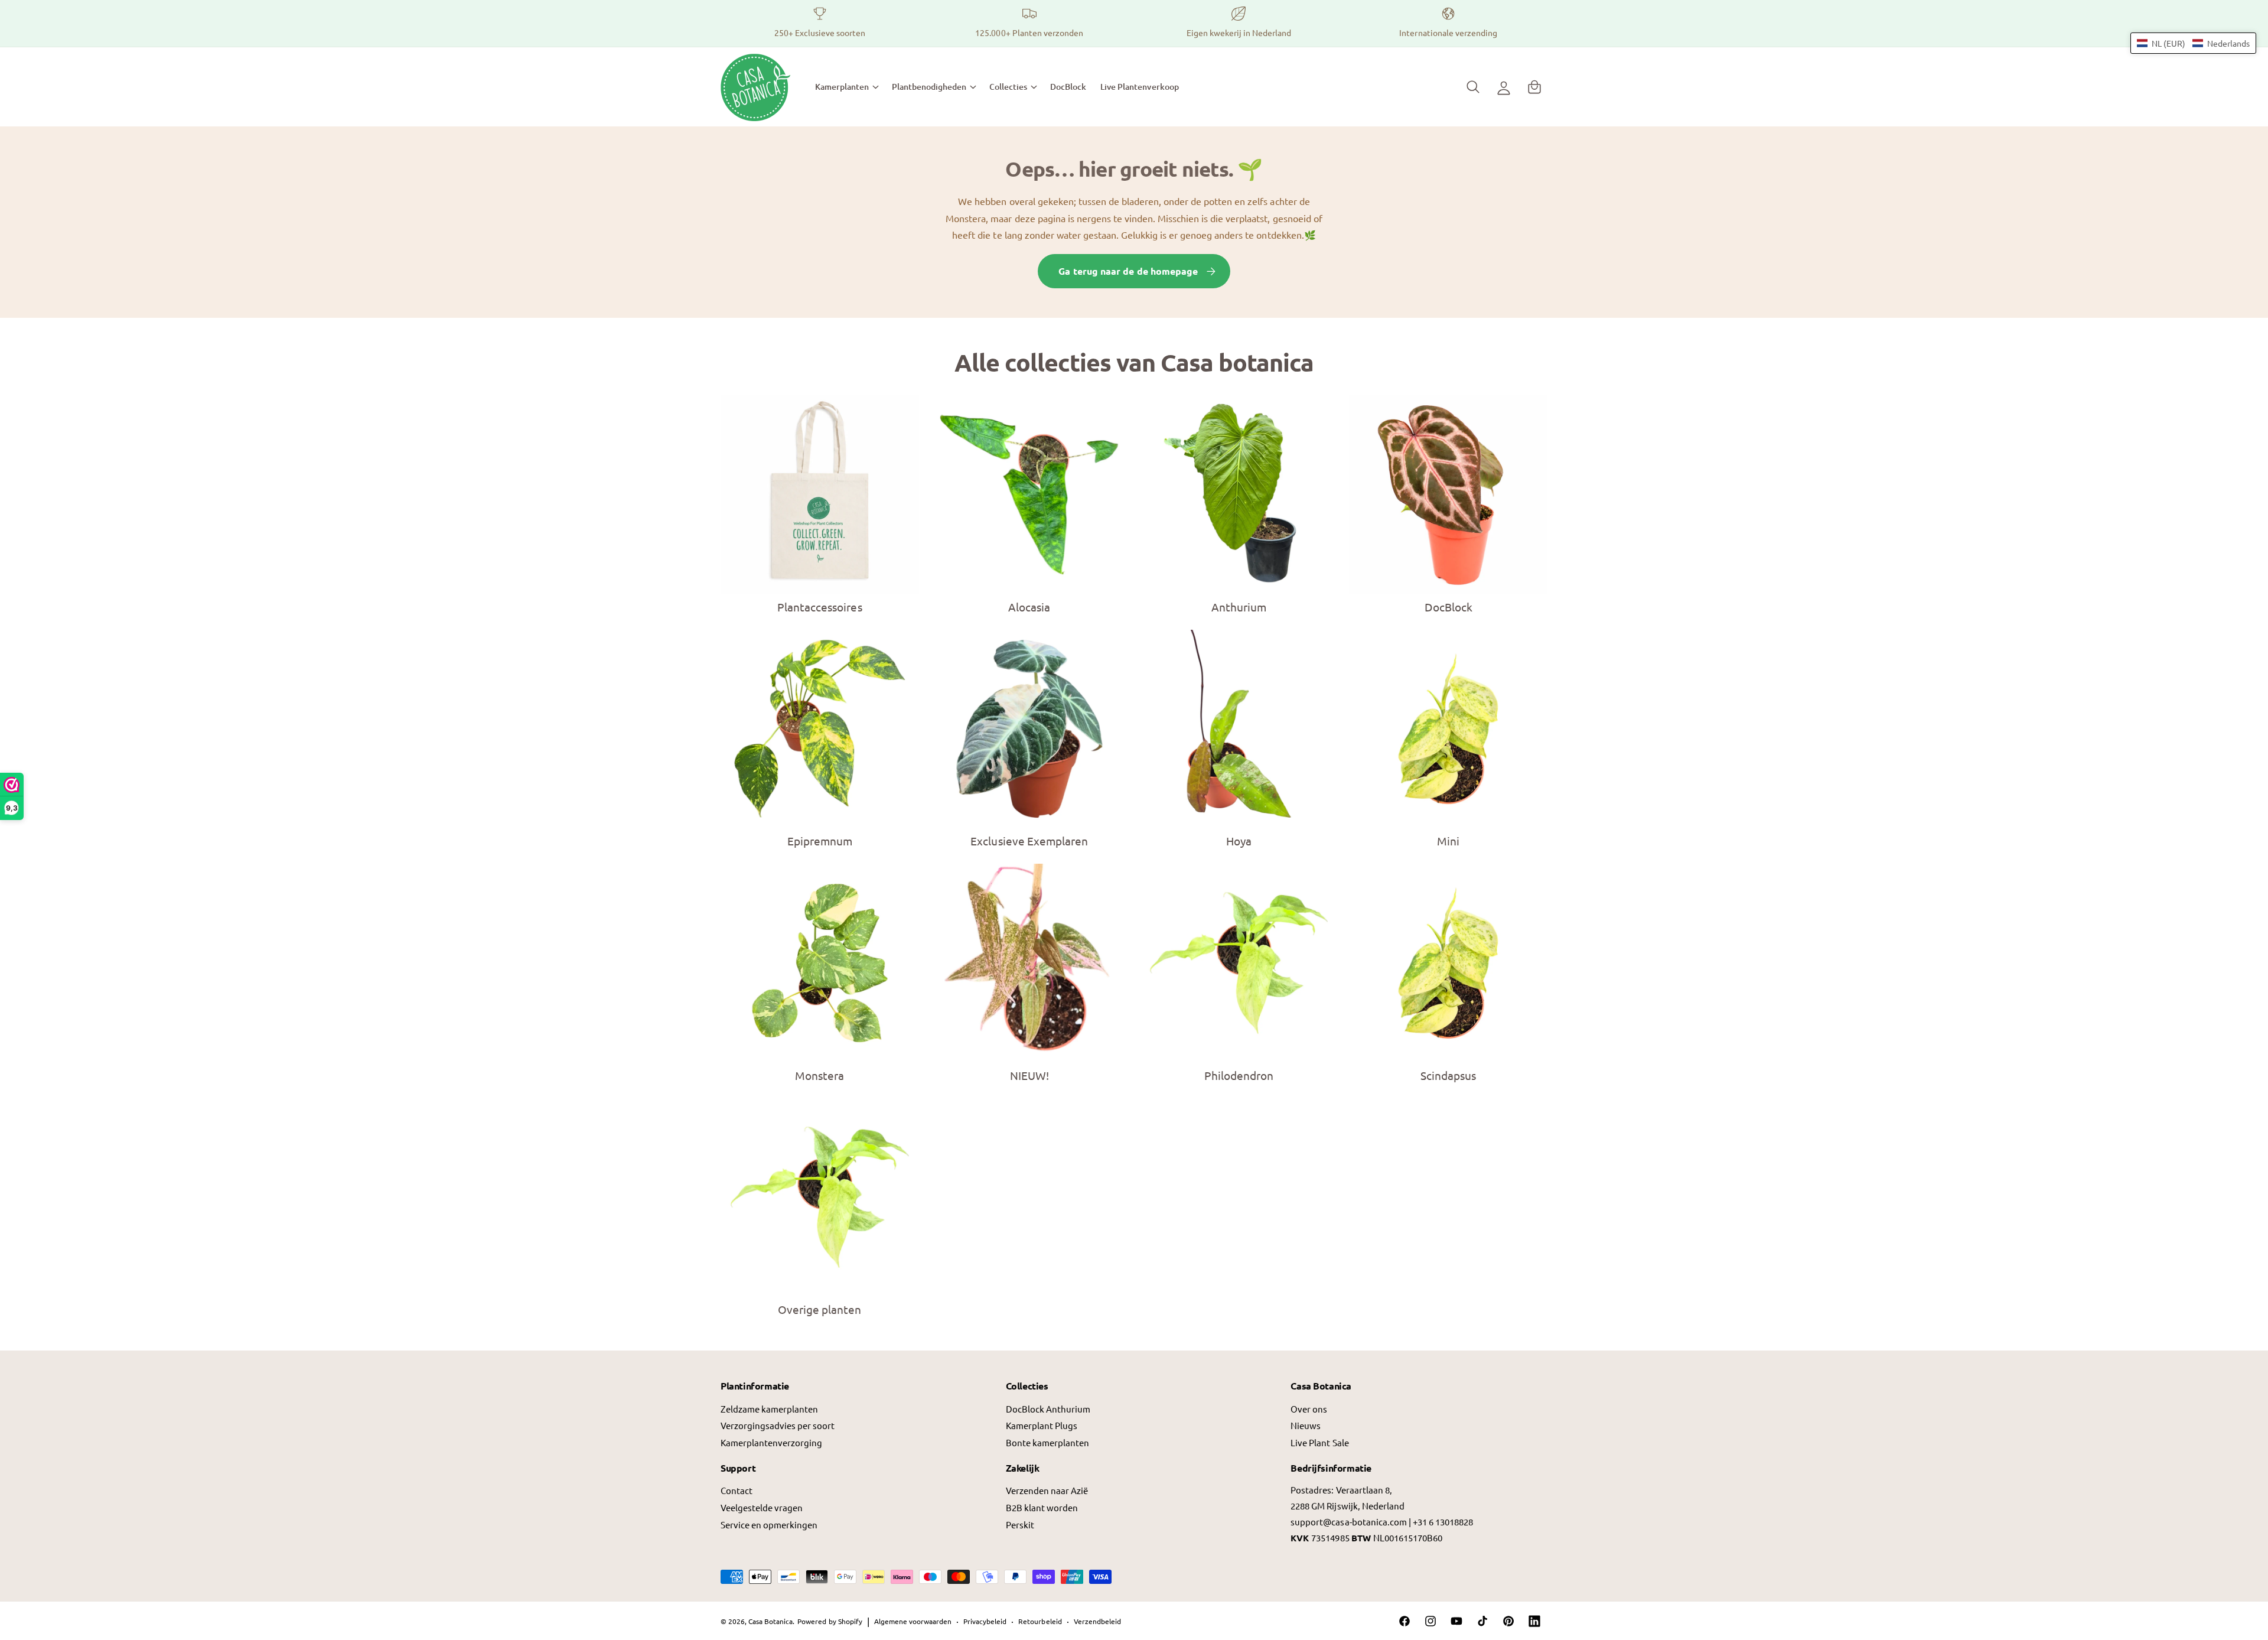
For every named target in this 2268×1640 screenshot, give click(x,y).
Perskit (1020, 1525)
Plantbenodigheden (929, 87)
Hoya (1239, 841)
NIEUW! (1029, 1075)
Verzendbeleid (1097, 1621)
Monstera (819, 1075)
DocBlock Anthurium (1048, 1409)
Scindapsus (1448, 1075)
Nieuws (1306, 1425)
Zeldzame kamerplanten (769, 1409)
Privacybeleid (985, 1621)
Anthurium (1239, 607)
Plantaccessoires (819, 607)
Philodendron (1239, 1075)
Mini (1448, 841)
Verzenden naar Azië (1047, 1490)
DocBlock (1449, 607)
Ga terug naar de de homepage (1128, 271)
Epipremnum (820, 841)
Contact (737, 1490)
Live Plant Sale (1319, 1442)
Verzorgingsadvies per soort (778, 1425)
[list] (1134, 23)
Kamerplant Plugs (1042, 1425)
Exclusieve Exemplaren (1029, 841)
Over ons (1309, 1409)
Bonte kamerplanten (1047, 1442)
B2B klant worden (1042, 1507)
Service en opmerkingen (769, 1525)
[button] (846, 87)
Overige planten (819, 1309)
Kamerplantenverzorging (771, 1442)
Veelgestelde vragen (762, 1507)
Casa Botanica (770, 1621)
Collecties (1008, 87)
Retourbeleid (1040, 1621)
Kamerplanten (842, 87)
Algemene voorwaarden (913, 1621)
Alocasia (1029, 607)
